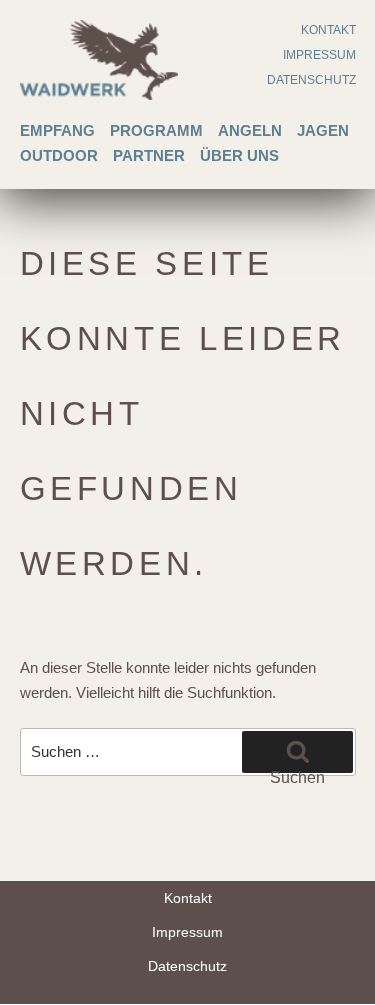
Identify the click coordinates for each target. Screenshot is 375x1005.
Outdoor (59, 155)
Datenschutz (311, 80)
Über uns (239, 155)
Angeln (250, 130)
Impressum (319, 55)
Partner (149, 155)
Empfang (57, 130)
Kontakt (328, 30)
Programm (156, 130)
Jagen (323, 130)
